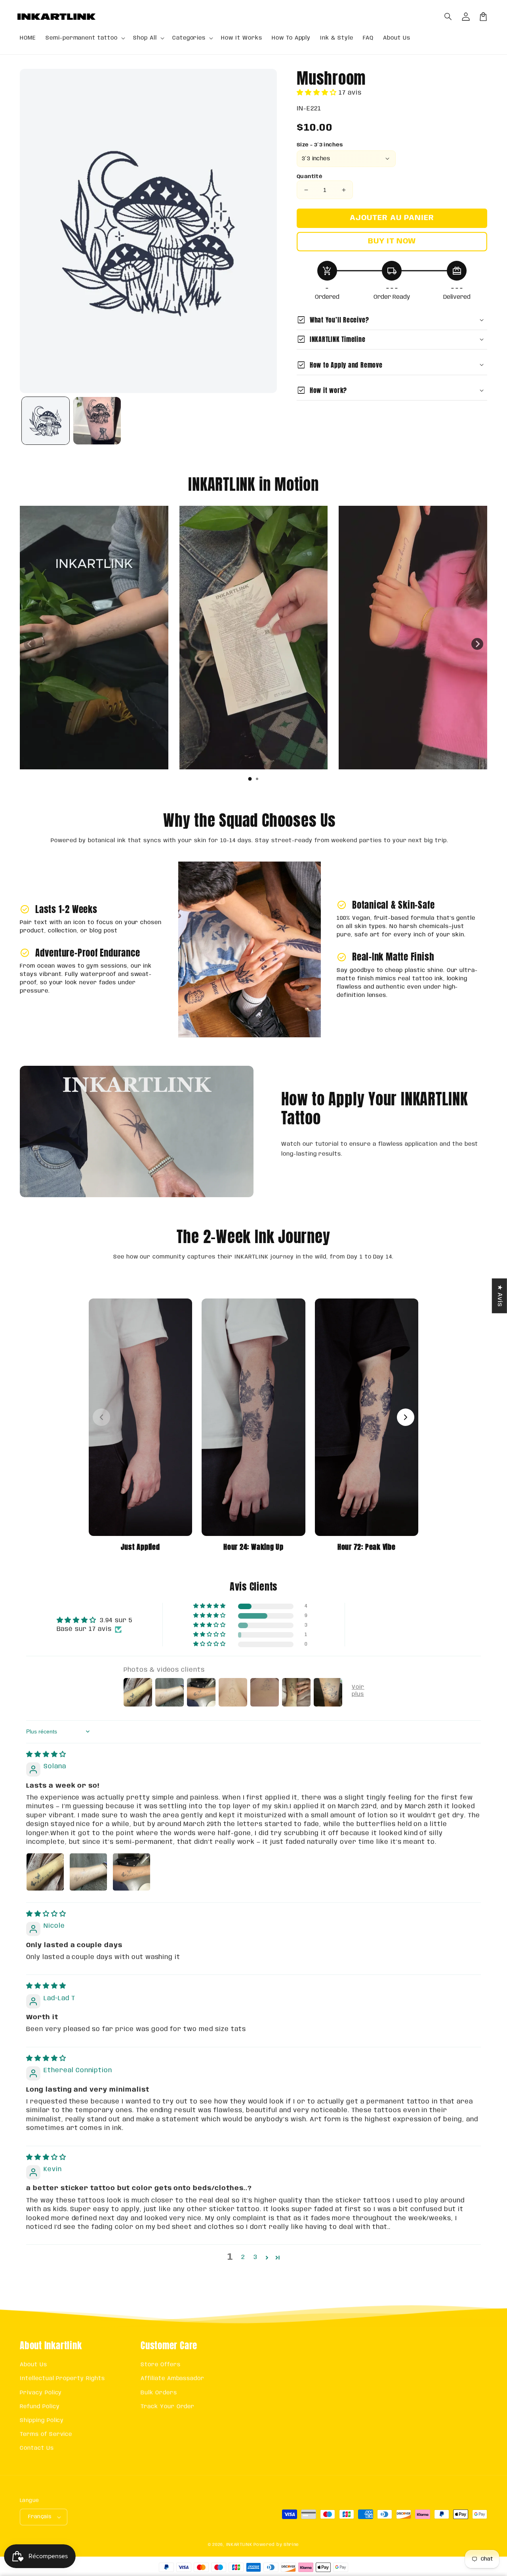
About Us (33, 2365)
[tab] (250, 779)
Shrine (291, 2545)
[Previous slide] (30, 644)
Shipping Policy (42, 2420)
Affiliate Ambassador (172, 2379)
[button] (448, 17)
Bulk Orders (159, 2393)
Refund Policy (40, 2407)
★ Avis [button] (500, 1296)
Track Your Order (168, 2407)
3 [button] (255, 2257)
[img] (46, 1755)
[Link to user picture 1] (45, 1872)
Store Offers (161, 2365)
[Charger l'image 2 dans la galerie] (97, 421)
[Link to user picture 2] (88, 1872)
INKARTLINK (239, 2545)
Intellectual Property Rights (62, 2379)
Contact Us (37, 2448)
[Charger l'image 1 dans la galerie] (46, 421)
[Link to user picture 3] (132, 1872)
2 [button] (243, 2257)
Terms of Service (46, 2434)
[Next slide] (477, 644)
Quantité (310, 177)
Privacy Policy (41, 2393)
